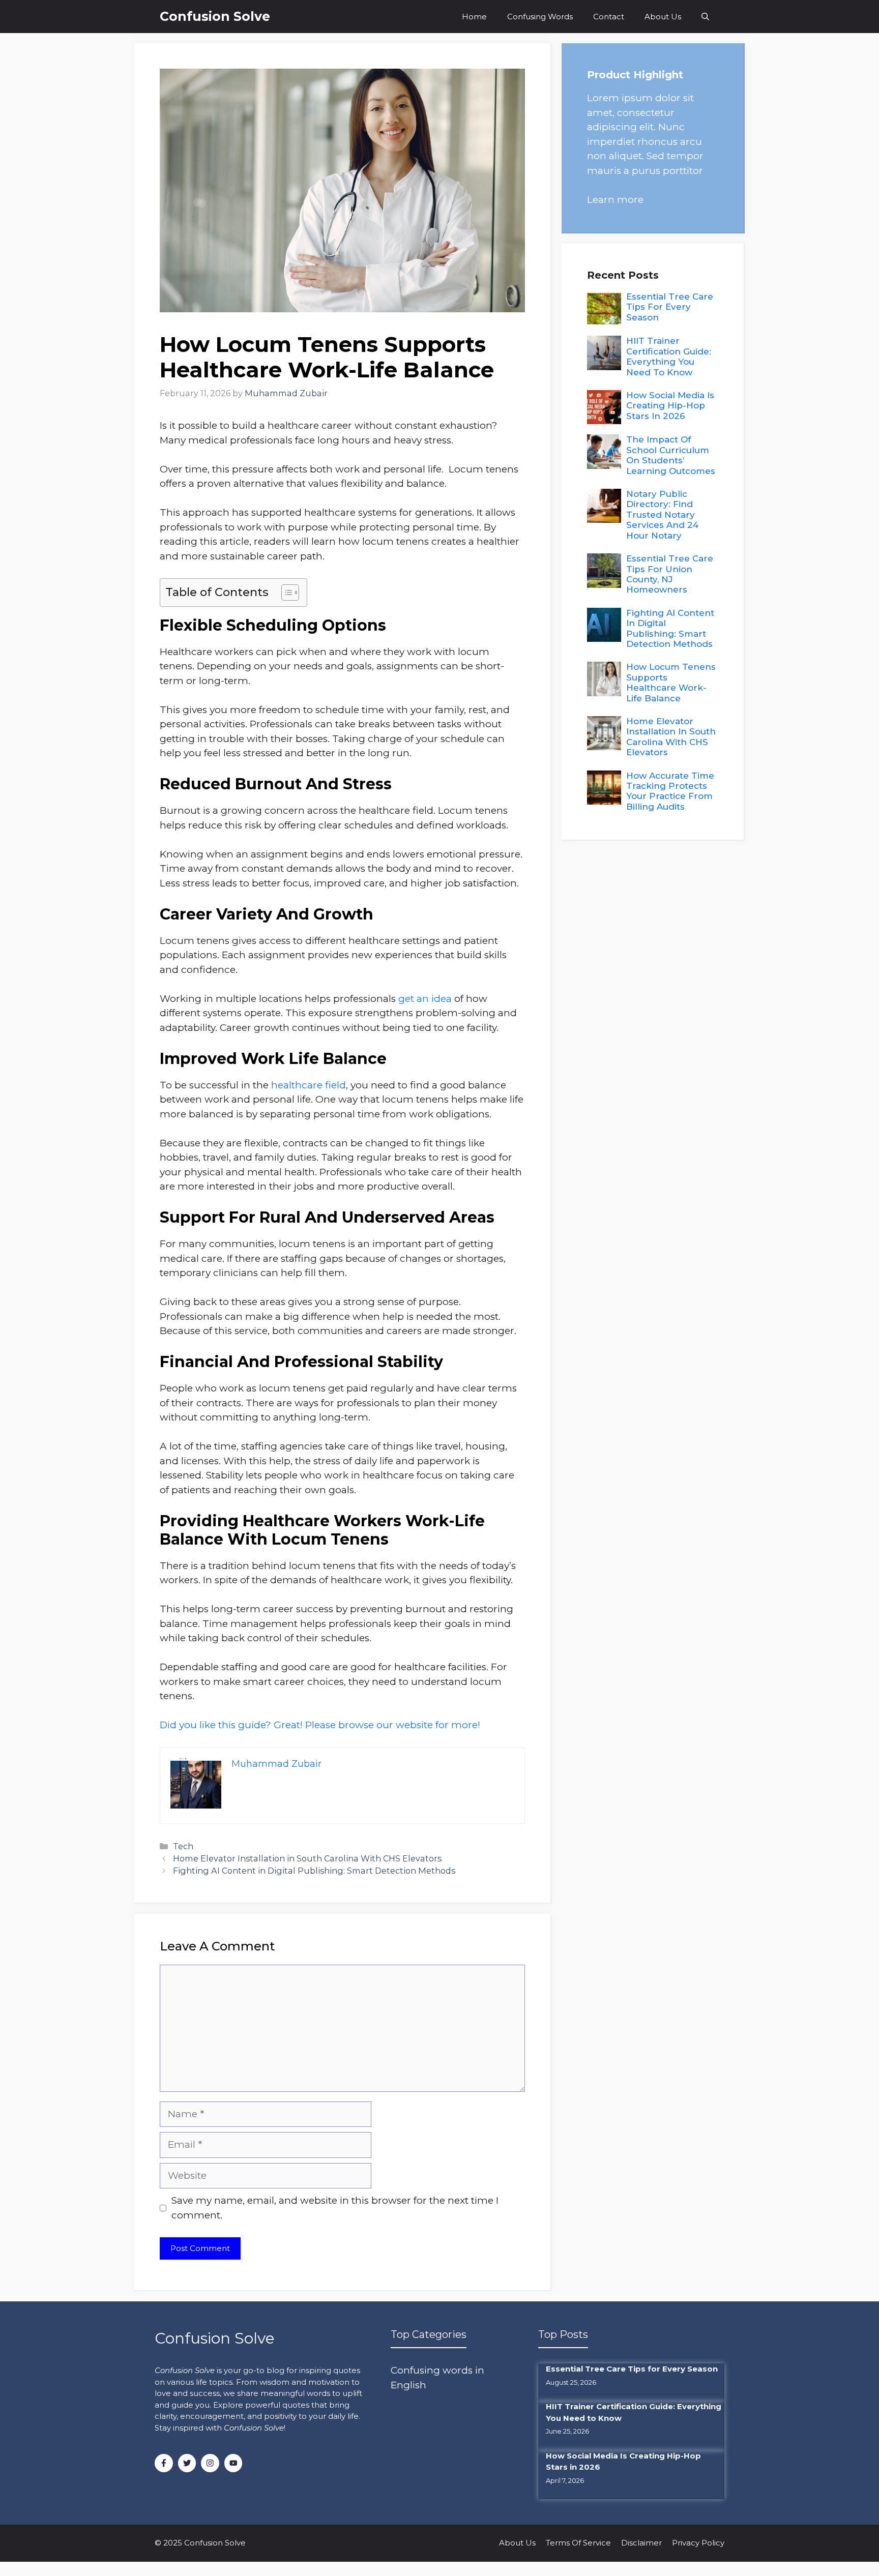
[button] (705, 17)
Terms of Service (578, 2543)
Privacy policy (698, 2543)
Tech (183, 1846)
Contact (609, 17)
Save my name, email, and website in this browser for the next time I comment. (335, 2208)
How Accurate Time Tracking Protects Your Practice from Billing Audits (670, 791)
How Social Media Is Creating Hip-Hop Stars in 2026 (670, 406)
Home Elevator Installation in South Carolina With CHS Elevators (307, 1858)
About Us (663, 17)
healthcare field (309, 1085)
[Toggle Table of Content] (285, 593)
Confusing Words (540, 17)
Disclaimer (641, 2543)
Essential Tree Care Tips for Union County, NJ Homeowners (670, 574)
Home (474, 17)
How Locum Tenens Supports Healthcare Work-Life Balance (671, 682)
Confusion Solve (215, 16)
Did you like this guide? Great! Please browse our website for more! (320, 1725)
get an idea (425, 999)
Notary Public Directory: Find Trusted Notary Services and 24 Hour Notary (662, 515)
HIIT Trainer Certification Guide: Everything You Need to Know (669, 356)
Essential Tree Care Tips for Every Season (670, 307)
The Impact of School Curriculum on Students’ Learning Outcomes (671, 455)
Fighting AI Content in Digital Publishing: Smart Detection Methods (314, 1871)
